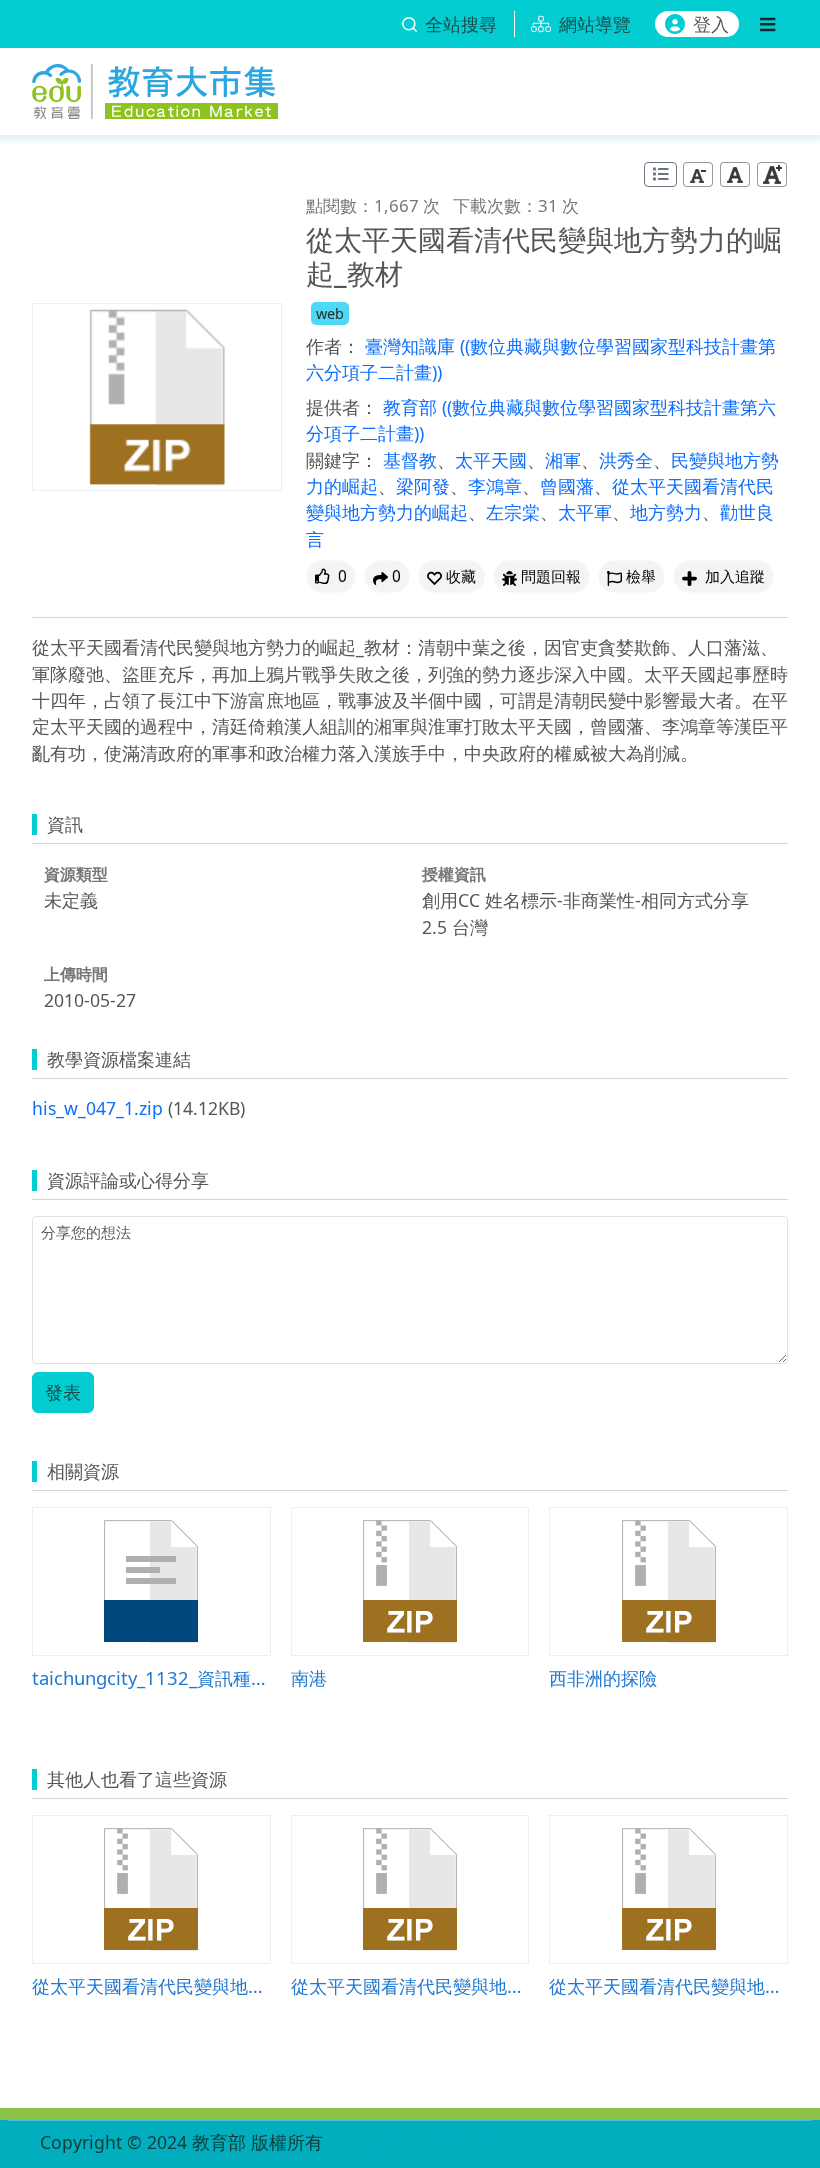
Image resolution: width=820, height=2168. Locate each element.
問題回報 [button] (551, 576)
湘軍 (563, 460)
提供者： (342, 407)
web (330, 313)
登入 (711, 24)
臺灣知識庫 (412, 346)
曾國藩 (567, 486)
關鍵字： (342, 460)
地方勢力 (666, 512)
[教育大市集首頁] (155, 87)
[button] (451, 576)
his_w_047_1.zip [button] (97, 1108)
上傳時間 (76, 974)
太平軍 (585, 512)
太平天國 (491, 460)
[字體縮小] (698, 174)
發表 (63, 1392)
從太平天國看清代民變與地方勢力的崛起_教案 (151, 1985)
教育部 (412, 407)
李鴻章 (495, 486)
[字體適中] (735, 174)
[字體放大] (772, 174)
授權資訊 (454, 874)
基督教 (410, 460)
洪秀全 (626, 460)
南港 (309, 1677)
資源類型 (76, 874)
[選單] (767, 24)
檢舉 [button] (641, 576)
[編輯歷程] (660, 174)
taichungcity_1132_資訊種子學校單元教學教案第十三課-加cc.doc (151, 1677)
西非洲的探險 (603, 1677)
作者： (333, 346)
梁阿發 (423, 486)
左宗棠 (513, 512)
